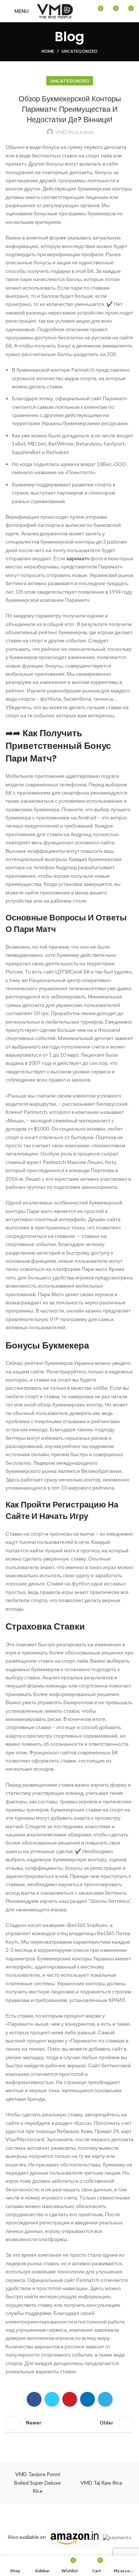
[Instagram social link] (75, 2516)
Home (48, 51)
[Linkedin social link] (87, 2399)
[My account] (84, 11)
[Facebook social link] (34, 2399)
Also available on (27, 2537)
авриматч (78, 558)
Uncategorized (80, 51)
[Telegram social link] (105, 2399)
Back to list (70, 2423)
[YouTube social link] (84, 2516)
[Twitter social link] (52, 2399)
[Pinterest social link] (70, 2399)
